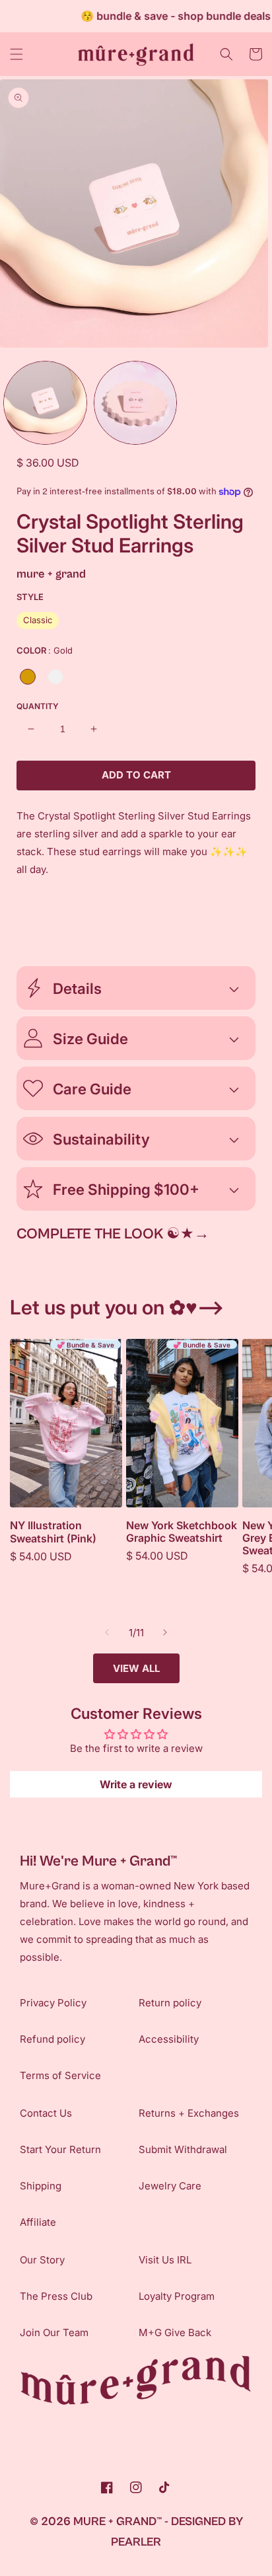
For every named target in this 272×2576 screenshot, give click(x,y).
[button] (17, 54)
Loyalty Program (177, 2296)
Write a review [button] (136, 1784)
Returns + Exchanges (189, 2113)
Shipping (41, 2186)
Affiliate (38, 2222)
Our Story (42, 2260)
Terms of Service (60, 2075)
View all (136, 1668)
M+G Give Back (175, 2332)
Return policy (170, 2003)
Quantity (38, 706)
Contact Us (46, 2113)
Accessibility (169, 2039)
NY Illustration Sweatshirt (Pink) (53, 1532)
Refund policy (52, 2039)
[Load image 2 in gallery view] (136, 403)
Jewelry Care (170, 2186)
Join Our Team (54, 2332)
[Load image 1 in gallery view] (45, 403)
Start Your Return (60, 2149)
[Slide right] (165, 1632)
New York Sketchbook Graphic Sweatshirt (182, 1532)
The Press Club (56, 2296)
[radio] (38, 621)
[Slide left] (107, 1632)
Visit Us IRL (165, 2260)
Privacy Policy (53, 2003)
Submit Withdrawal (183, 2149)
